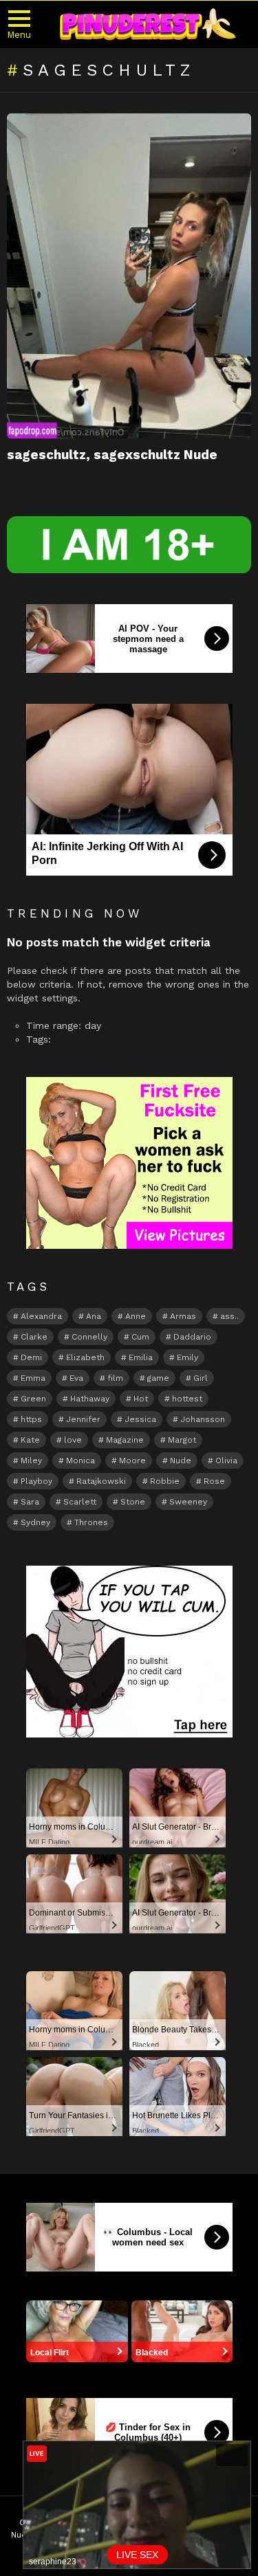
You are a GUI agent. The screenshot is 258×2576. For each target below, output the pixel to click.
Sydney (35, 1522)
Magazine (125, 1440)
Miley (31, 1461)
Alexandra (41, 1316)
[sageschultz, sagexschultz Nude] (129, 276)
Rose (214, 1481)
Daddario (192, 1337)
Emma (33, 1378)
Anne (136, 1316)
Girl (201, 1378)
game (158, 1378)
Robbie (165, 1481)
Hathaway (90, 1399)
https (31, 1419)
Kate (30, 1440)
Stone (133, 1502)
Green (33, 1399)
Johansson (203, 1419)
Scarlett (80, 1502)
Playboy (36, 1481)
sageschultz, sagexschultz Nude (112, 455)
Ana (94, 1316)
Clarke (34, 1337)
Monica (80, 1461)
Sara (30, 1502)
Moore (132, 1461)
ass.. (229, 1316)
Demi (31, 1357)
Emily (187, 1357)
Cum (140, 1337)
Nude (181, 1461)
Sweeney (188, 1502)
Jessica (140, 1419)
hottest (187, 1399)
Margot (182, 1440)
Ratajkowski (101, 1481)
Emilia (141, 1357)
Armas (183, 1316)
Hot (141, 1399)
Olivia (226, 1461)
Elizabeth (85, 1357)
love (73, 1440)
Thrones (91, 1522)
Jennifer (83, 1419)
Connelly (89, 1337)
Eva (76, 1378)
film (115, 1378)
